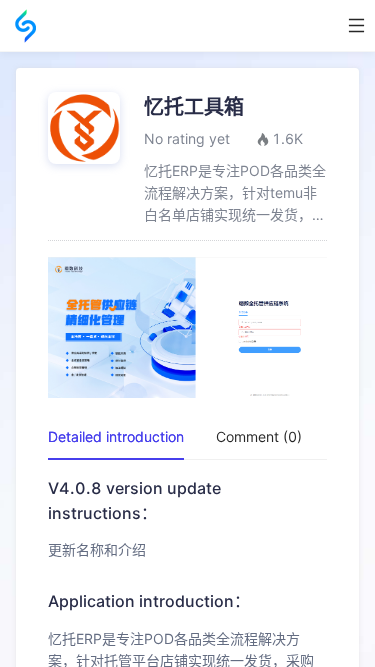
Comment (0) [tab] (259, 436)
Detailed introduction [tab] (116, 436)
